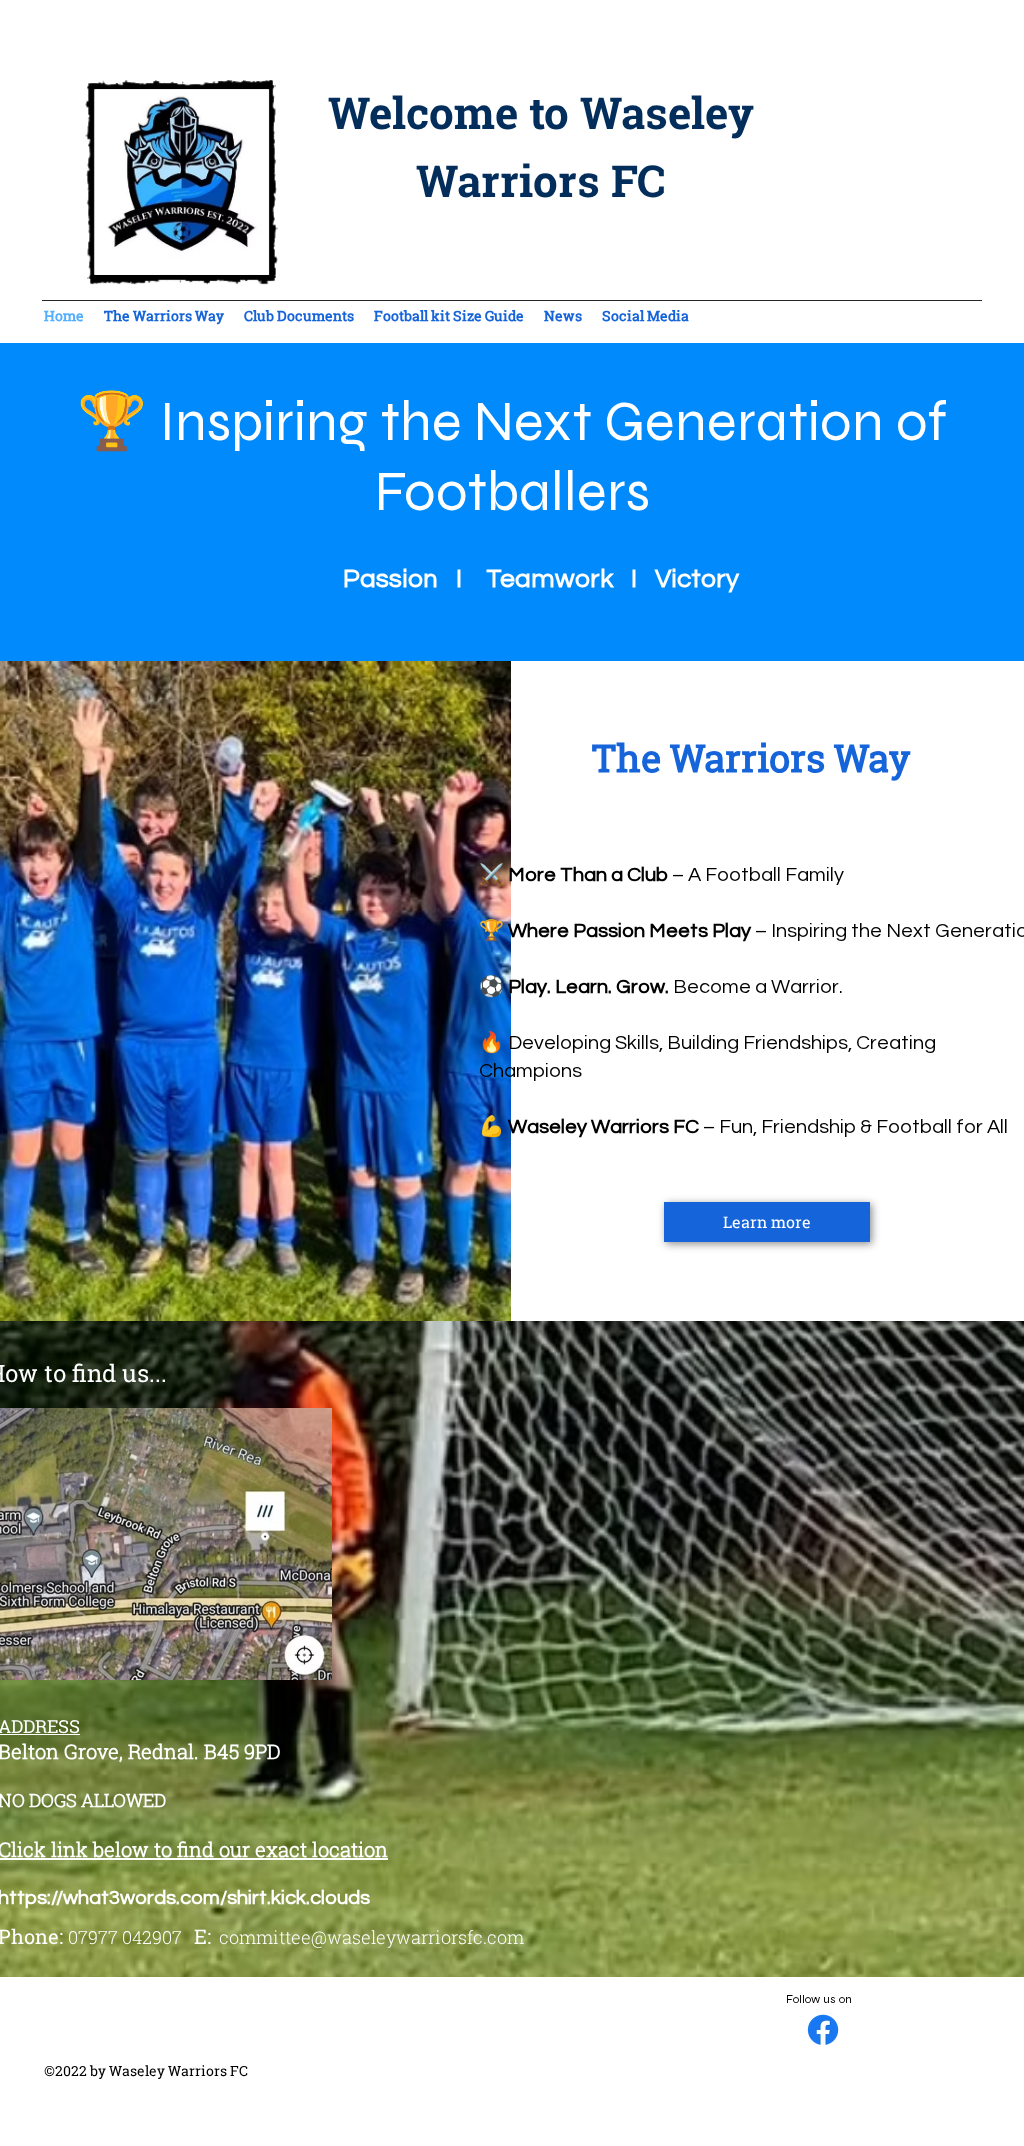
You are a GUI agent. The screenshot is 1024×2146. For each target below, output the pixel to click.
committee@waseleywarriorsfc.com (371, 1937)
